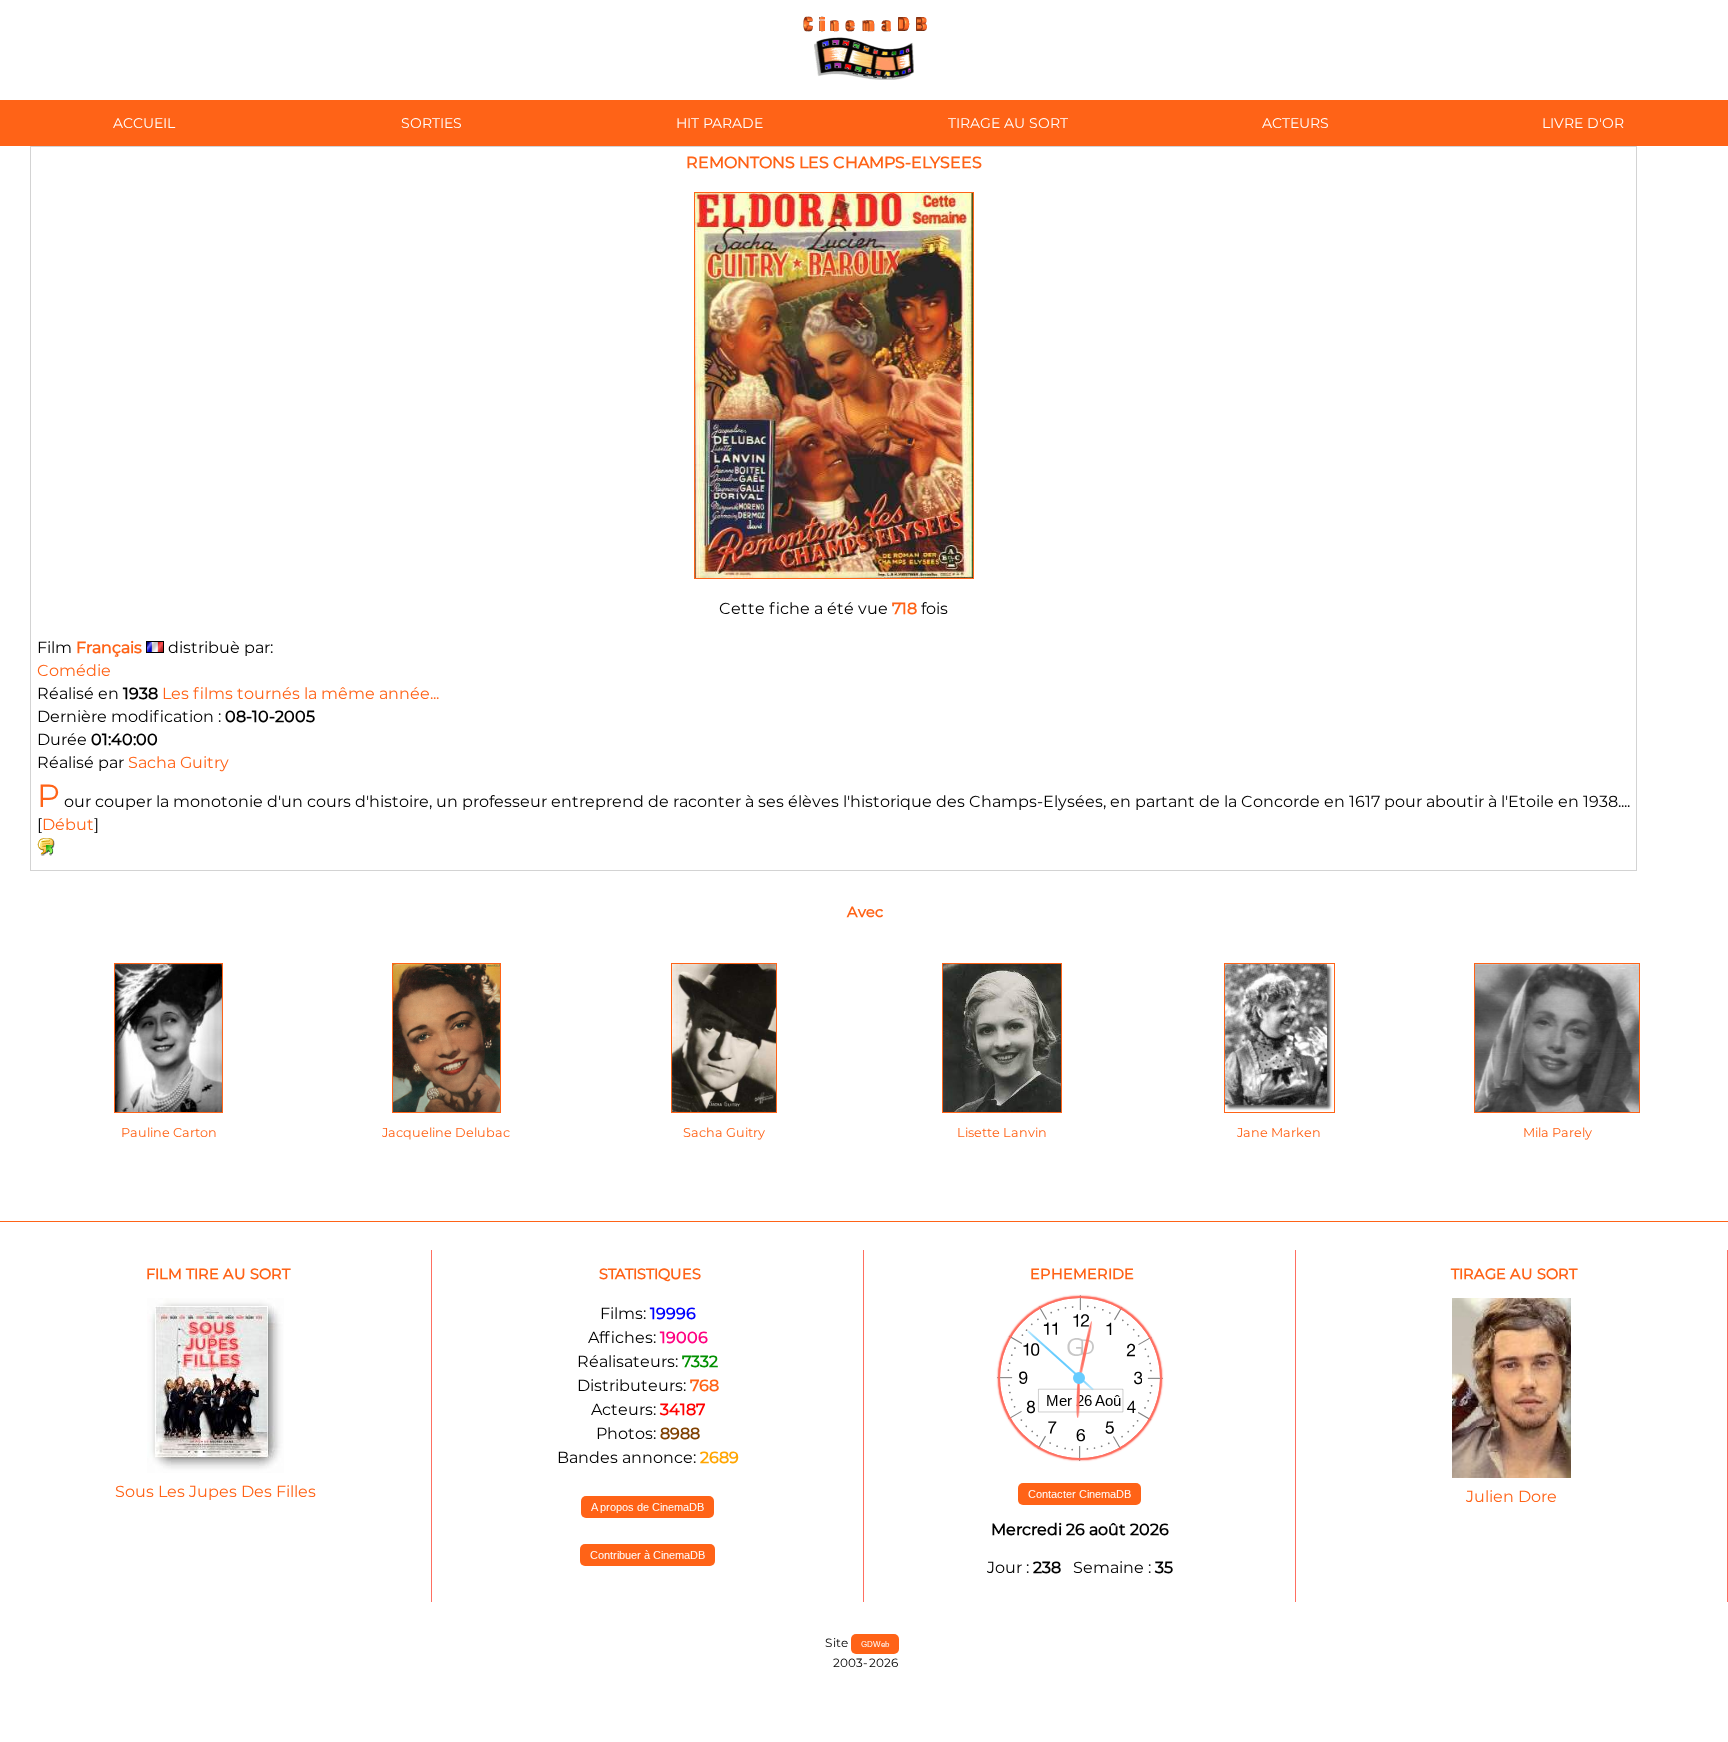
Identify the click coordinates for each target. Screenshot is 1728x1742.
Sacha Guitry (178, 762)
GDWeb (875, 1644)
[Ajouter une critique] (46, 850)
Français (109, 647)
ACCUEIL (144, 123)
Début (68, 824)
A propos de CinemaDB (647, 1507)
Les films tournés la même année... (300, 693)
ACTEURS (1295, 123)
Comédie (74, 670)
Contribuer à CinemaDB (647, 1555)
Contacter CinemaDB (1079, 1494)
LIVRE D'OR (1583, 123)
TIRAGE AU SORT (1008, 123)
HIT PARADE (719, 123)
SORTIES (431, 123)
